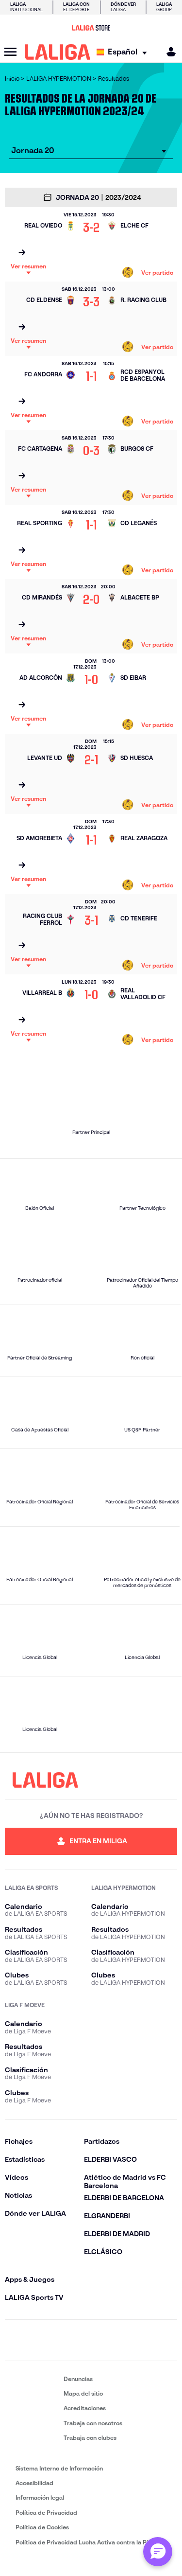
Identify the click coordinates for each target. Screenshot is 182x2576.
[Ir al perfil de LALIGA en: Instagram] (39, 2340)
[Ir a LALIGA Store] (91, 28)
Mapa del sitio (83, 2393)
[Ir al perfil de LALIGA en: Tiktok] (117, 2340)
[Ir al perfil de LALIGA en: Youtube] (168, 2340)
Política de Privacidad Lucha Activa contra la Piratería (91, 2542)
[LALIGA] (58, 52)
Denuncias (78, 2379)
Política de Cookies (42, 2527)
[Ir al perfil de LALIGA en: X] (65, 2340)
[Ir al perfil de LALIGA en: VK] (143, 2340)
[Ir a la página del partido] (22, 253)
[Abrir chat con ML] (158, 2552)
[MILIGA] (168, 52)
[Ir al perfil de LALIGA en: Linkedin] (91, 2340)
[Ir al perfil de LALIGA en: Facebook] (14, 2340)
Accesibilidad (34, 2483)
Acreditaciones (85, 2408)
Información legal (40, 2497)
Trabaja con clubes (90, 2438)
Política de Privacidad (46, 2513)
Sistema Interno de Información (59, 2468)
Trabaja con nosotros (93, 2423)
